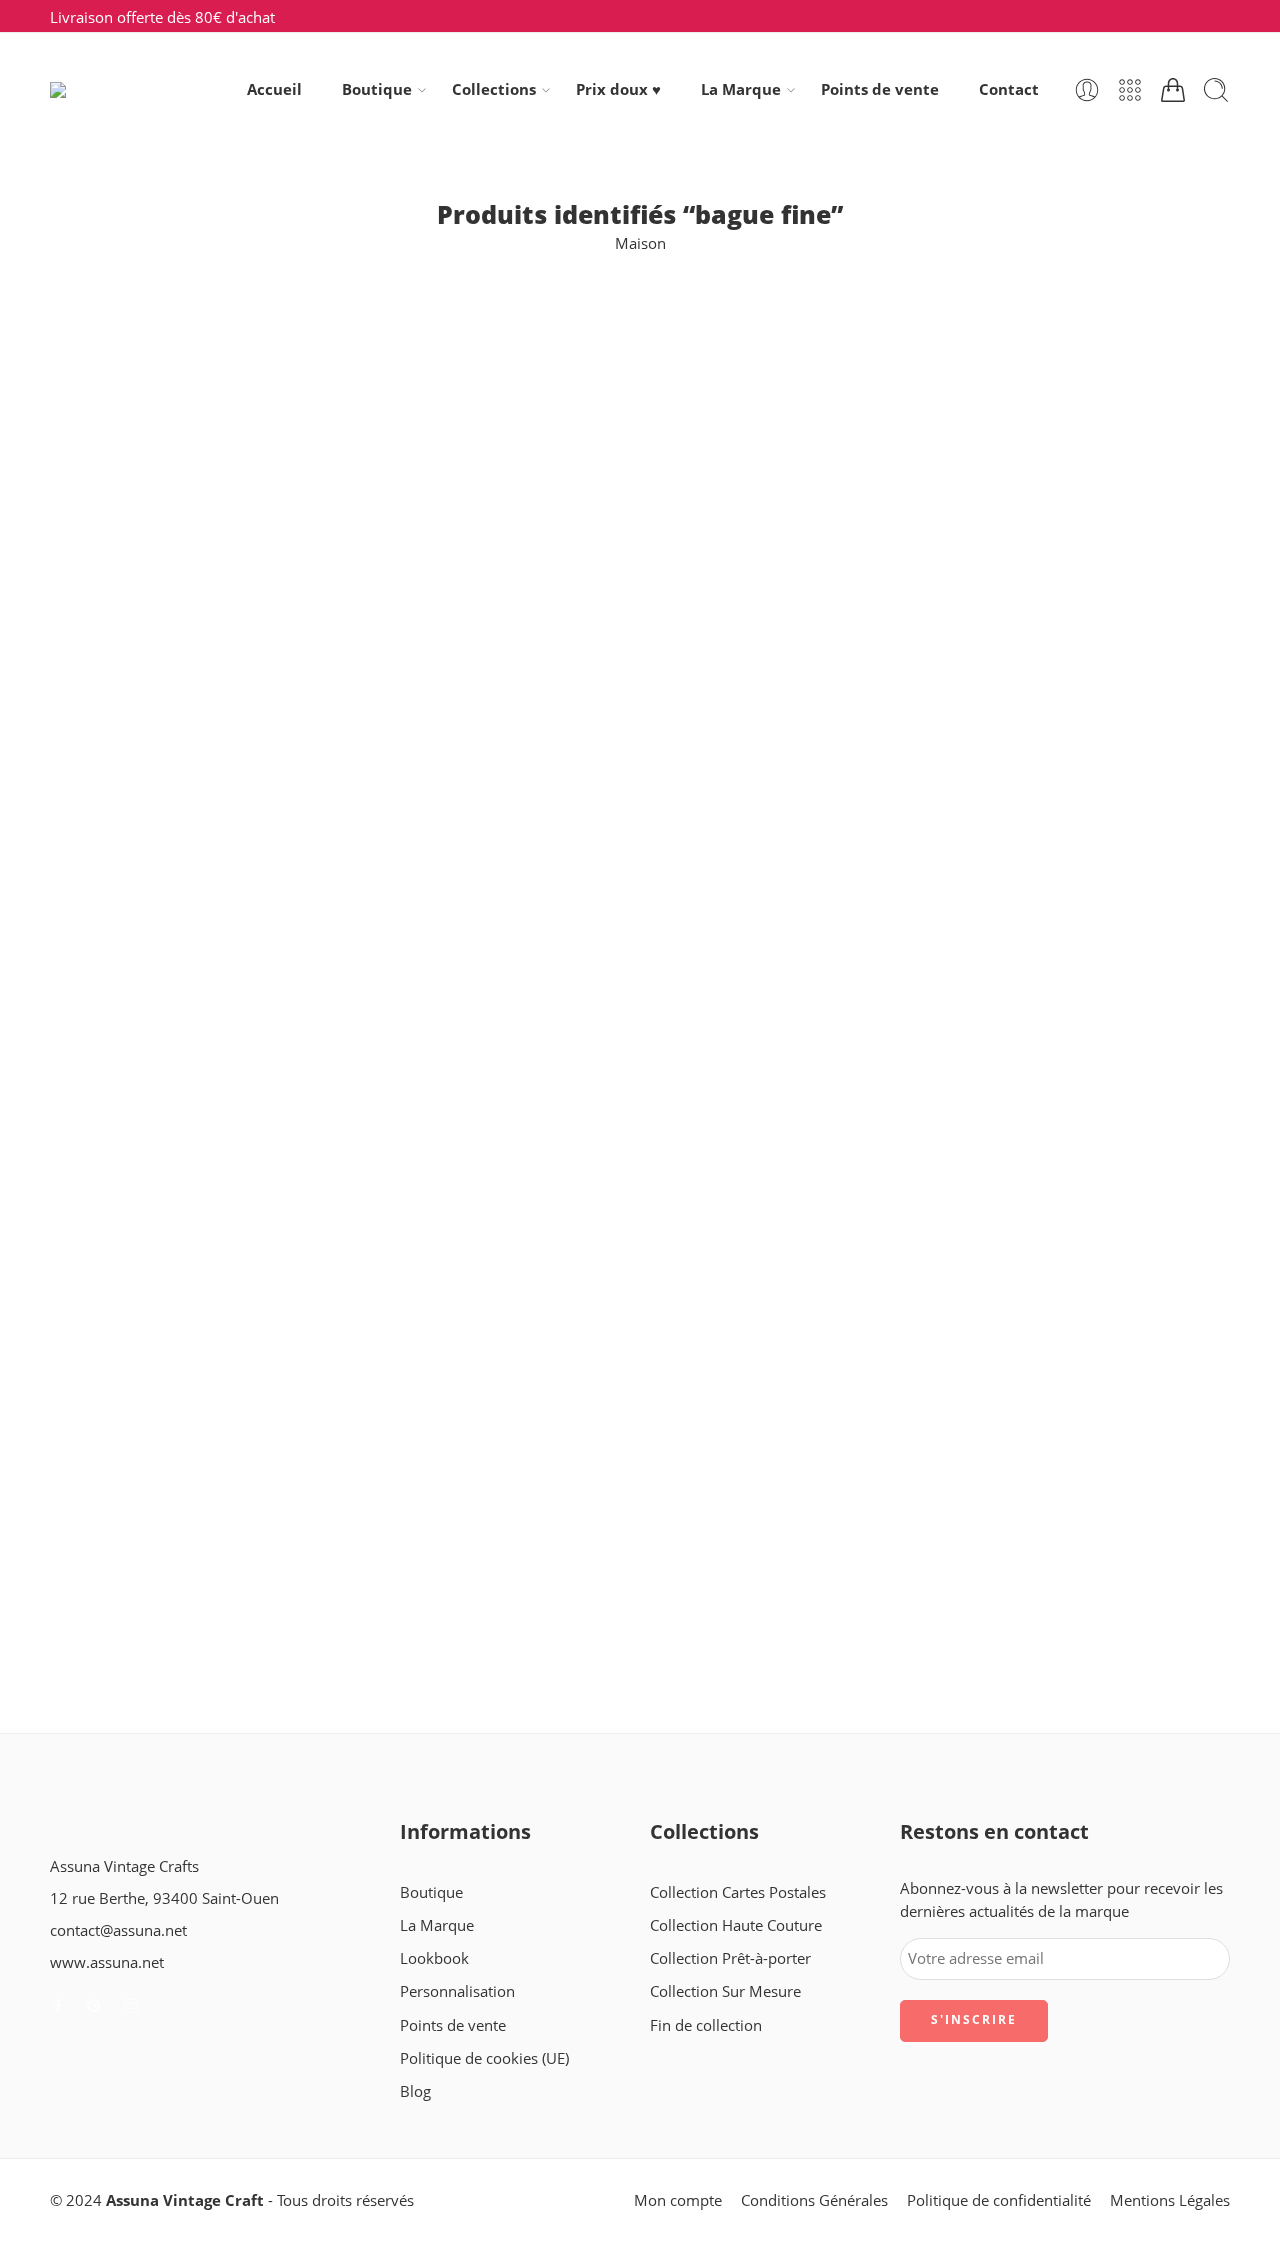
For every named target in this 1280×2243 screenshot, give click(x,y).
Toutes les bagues (110, 862)
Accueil (274, 89)
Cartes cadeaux (102, 439)
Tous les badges (103, 721)
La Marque (741, 89)
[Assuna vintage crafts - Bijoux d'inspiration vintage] (131, 90)
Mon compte (678, 2200)
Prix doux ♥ (618, 89)
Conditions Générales (814, 2200)
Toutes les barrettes (116, 897)
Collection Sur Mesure (725, 1991)
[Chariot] (1173, 90)
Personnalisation (457, 1991)
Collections (494, 89)
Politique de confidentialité (999, 2200)
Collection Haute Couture (736, 1925)
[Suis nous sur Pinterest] (94, 2006)
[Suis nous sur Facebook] (58, 2006)
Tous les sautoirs (106, 827)
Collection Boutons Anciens (144, 475)
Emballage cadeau (112, 580)
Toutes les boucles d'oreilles (145, 932)
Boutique (377, 89)
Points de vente (880, 89)
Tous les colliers (103, 791)
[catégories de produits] (1130, 90)
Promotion (87, 686)
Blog (415, 2091)
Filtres (71, 332)
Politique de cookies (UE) (484, 2058)
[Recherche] (1216, 90)
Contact (1009, 89)
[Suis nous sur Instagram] (131, 2006)
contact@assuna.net (118, 1930)
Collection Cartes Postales (138, 510)
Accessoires (90, 404)
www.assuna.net (107, 1962)
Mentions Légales (1170, 2200)
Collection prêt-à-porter (130, 545)
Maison (640, 243)
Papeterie (82, 651)
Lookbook (434, 1958)
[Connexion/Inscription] (1087, 90)
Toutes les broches (113, 967)
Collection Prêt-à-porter (730, 1958)
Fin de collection (106, 615)
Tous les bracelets (110, 756)
